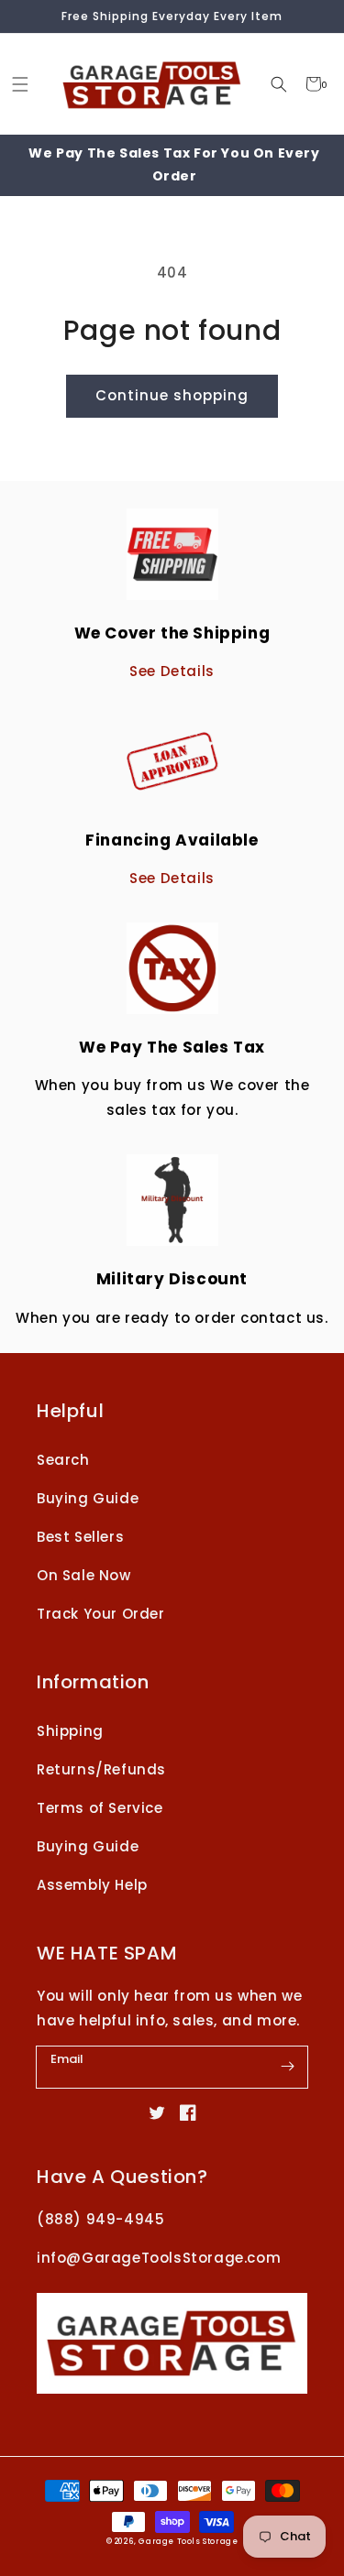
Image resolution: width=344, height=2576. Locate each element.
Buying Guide (88, 1498)
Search (63, 1460)
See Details (172, 671)
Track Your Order (101, 1614)
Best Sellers (80, 1537)
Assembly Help (92, 1885)
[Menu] (20, 84)
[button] (279, 84)
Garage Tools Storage (188, 2541)
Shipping (70, 1731)
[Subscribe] (287, 2067)
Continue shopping (172, 395)
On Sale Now (84, 1575)
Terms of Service (100, 1808)
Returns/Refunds (101, 1769)
